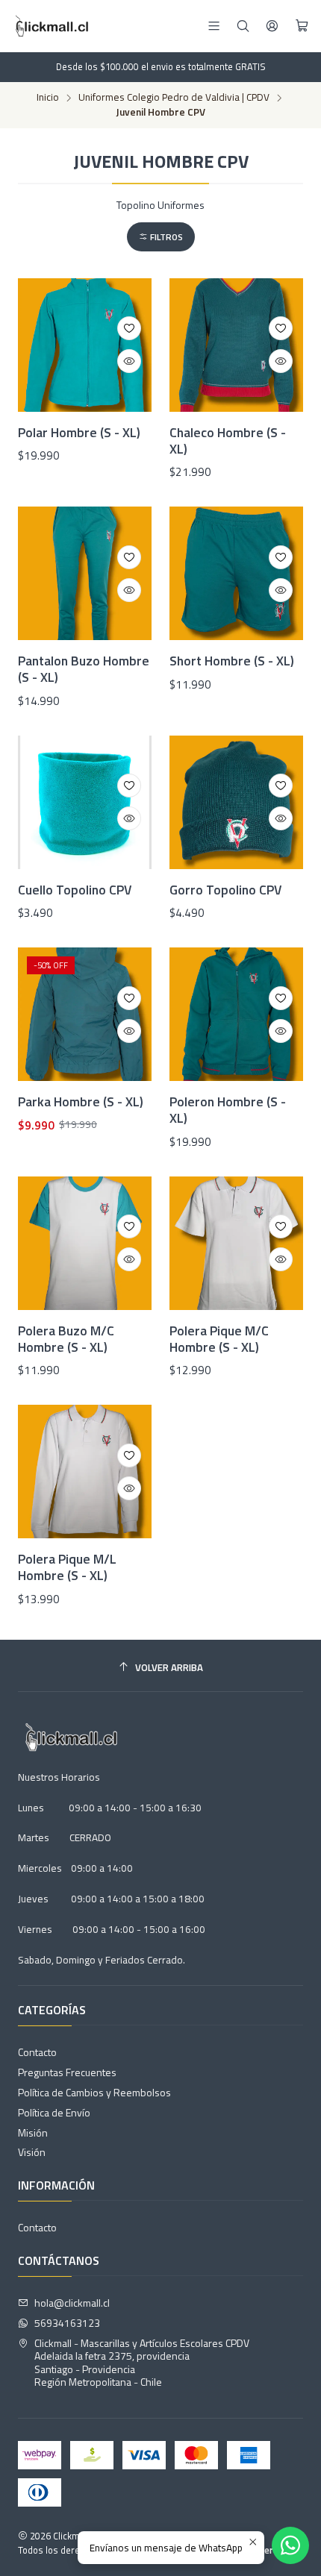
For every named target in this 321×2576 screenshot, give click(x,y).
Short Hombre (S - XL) (232, 661)
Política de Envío (54, 2112)
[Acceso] (272, 26)
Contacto (37, 2052)
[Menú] (214, 26)
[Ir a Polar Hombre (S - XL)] (85, 345)
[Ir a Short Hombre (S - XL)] (236, 573)
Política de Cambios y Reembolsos (94, 2092)
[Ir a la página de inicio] (50, 26)
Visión (32, 2152)
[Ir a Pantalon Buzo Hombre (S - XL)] (85, 573)
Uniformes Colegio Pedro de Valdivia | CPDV (174, 98)
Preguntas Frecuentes (67, 2072)
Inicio (48, 98)
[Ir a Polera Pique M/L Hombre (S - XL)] (85, 1472)
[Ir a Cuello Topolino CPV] (85, 802)
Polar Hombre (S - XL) (79, 433)
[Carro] (302, 26)
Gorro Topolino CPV (225, 890)
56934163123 (67, 2323)
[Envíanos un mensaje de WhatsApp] (290, 2545)
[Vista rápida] (129, 361)
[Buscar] (243, 26)
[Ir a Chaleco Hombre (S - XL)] (236, 345)
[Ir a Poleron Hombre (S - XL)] (236, 1014)
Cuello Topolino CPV (75, 890)
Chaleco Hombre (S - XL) (228, 441)
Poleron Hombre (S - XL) (228, 1110)
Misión (33, 2132)
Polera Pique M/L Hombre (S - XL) (67, 1567)
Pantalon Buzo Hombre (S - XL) (84, 669)
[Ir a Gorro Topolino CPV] (236, 802)
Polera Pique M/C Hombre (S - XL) (219, 1339)
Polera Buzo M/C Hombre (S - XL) (66, 1339)
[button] (161, 237)
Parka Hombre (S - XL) (81, 1102)
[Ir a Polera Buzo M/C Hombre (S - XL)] (85, 1243)
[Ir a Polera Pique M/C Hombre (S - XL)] (236, 1243)
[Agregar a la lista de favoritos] (129, 328)
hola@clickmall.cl (72, 2303)
